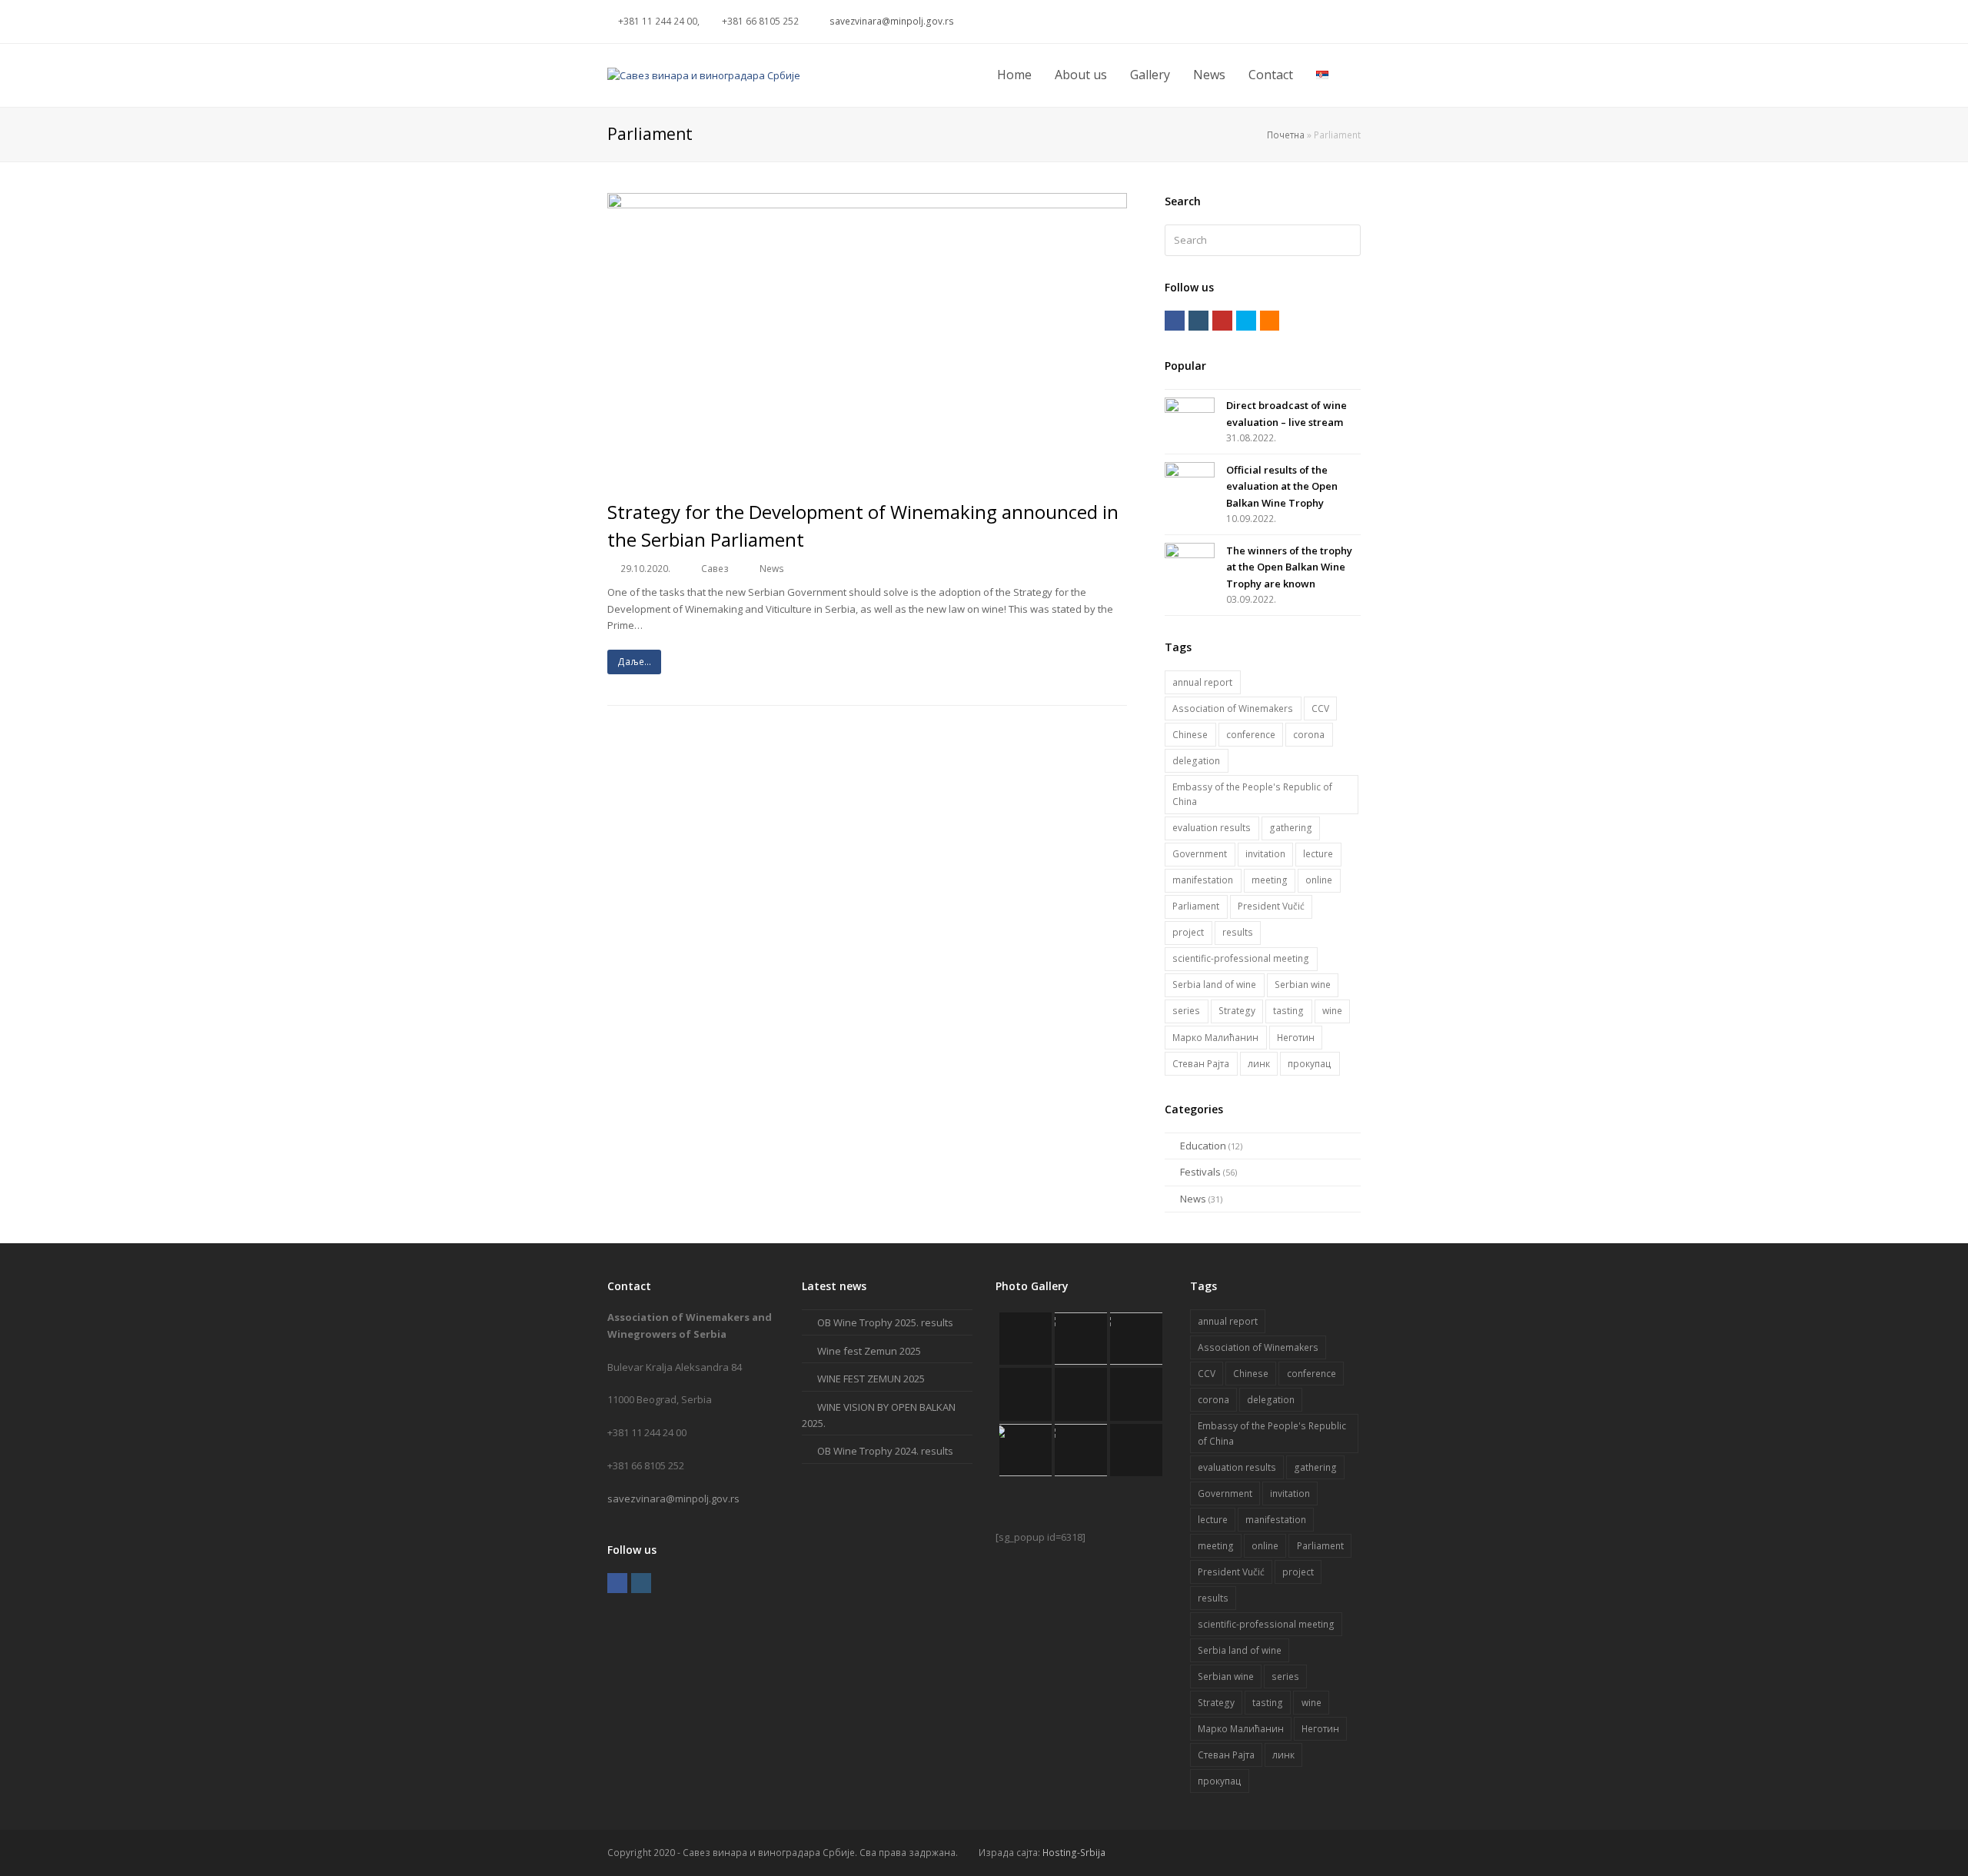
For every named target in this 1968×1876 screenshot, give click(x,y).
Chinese (1190, 735)
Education (1203, 1146)
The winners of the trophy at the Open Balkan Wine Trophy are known (1289, 567)
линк (1259, 1064)
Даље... (634, 662)
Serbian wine (1303, 985)
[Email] (1329, 22)
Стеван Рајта (1201, 1064)
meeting (1270, 880)
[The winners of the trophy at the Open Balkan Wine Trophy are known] (1190, 557)
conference (1251, 735)
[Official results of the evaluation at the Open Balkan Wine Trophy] (1190, 476)
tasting (1288, 1011)
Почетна (1286, 135)
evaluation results (1212, 828)
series (1186, 1011)
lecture (1318, 854)
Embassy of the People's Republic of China (1252, 795)
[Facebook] (1255, 22)
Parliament (1196, 906)
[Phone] (1348, 22)
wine (1332, 1011)
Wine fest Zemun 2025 (869, 1351)
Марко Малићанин (1215, 1038)
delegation (1196, 761)
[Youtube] (1292, 22)
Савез (715, 569)
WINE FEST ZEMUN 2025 (871, 1379)
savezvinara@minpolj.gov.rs (673, 1498)
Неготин (1296, 1038)
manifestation (1203, 880)
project (1188, 932)
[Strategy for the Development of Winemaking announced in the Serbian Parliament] (867, 474)
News (772, 569)
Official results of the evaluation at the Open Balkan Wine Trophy (1282, 486)
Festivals (1200, 1172)
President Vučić (1271, 906)
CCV (1320, 708)
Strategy (1237, 1011)
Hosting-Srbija (1074, 1853)
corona (1309, 735)
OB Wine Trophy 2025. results (885, 1322)
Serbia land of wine (1214, 985)
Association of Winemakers (1233, 708)
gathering (1291, 828)
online (1319, 880)
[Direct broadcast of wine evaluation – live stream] (1190, 412)
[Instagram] (1274, 22)
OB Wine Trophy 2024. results (885, 1451)
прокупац (1310, 1064)
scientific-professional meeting (1241, 958)
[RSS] (1311, 22)
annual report (1202, 682)
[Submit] (1346, 240)
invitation (1265, 854)
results (1238, 932)
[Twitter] (1237, 22)
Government (1200, 854)
